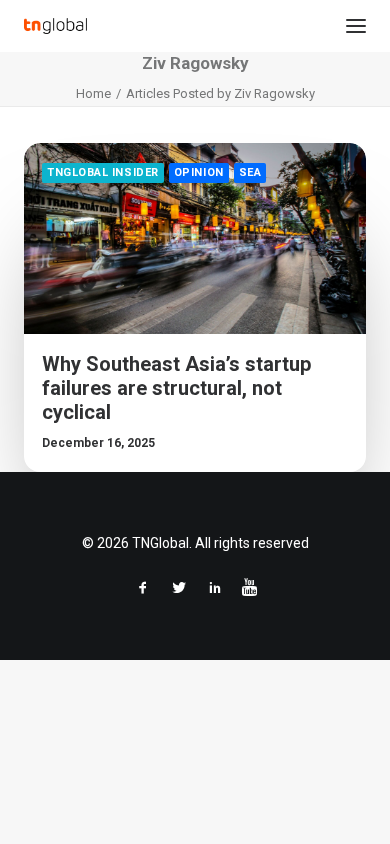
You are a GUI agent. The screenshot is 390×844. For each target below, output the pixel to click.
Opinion (199, 172)
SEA (250, 172)
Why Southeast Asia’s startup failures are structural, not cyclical (176, 388)
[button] (356, 26)
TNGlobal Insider (103, 172)
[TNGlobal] (55, 26)
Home (93, 93)
